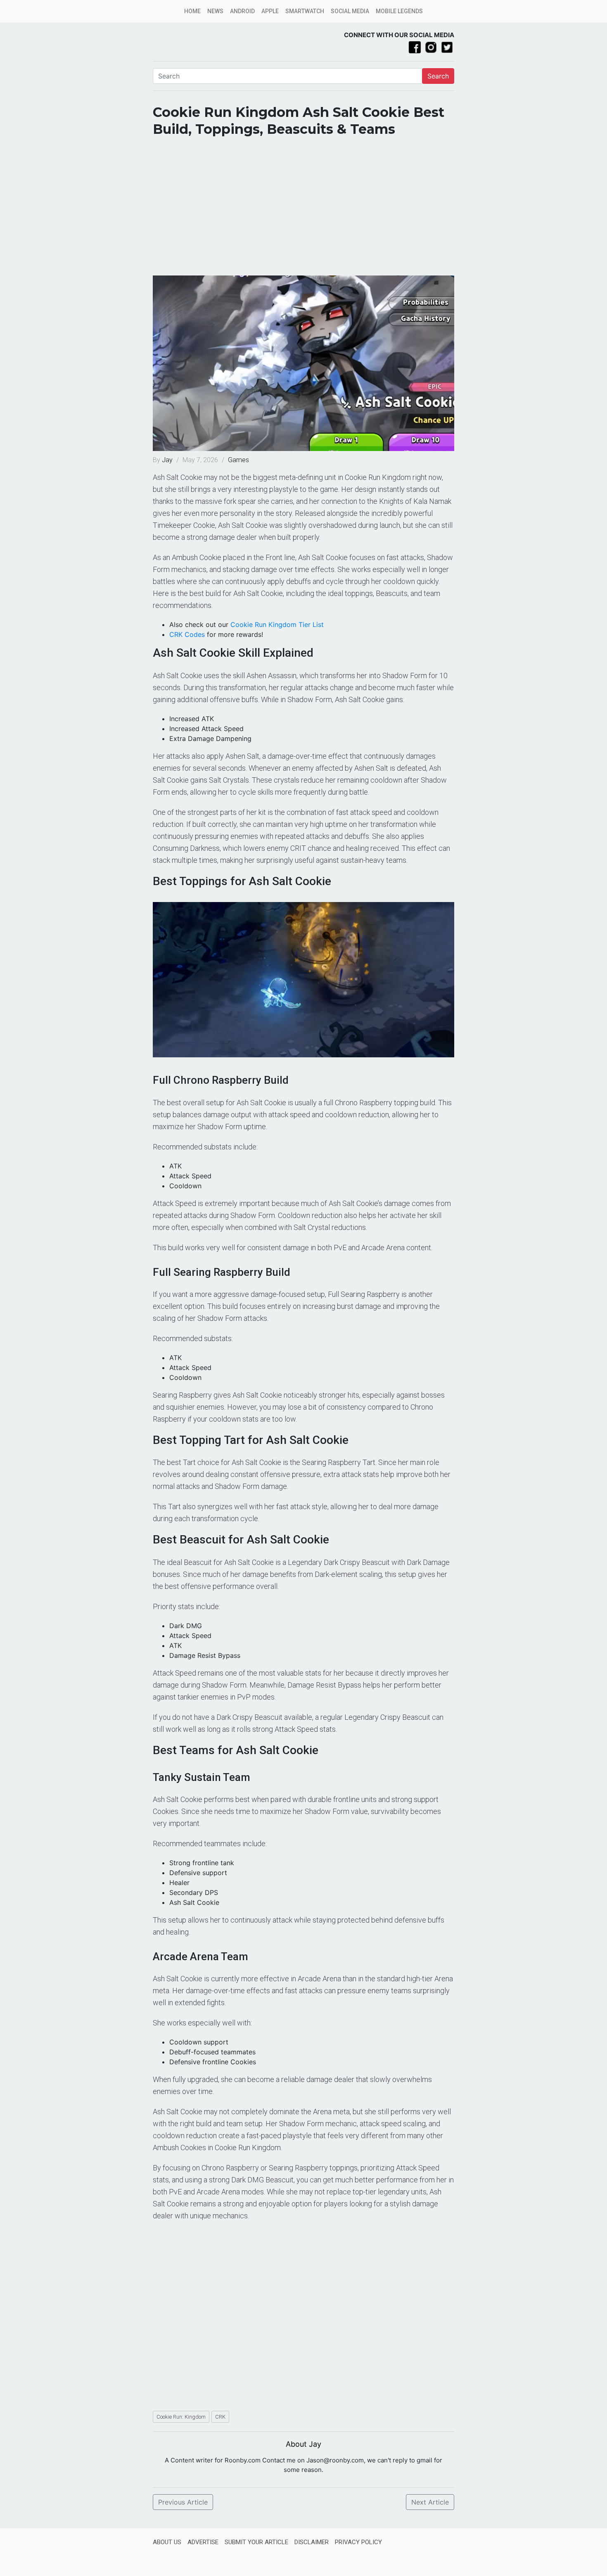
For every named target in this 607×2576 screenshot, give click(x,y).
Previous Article (183, 2502)
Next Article (430, 2502)
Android (242, 11)
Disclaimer (312, 2542)
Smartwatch (305, 11)
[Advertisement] (303, 209)
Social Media (350, 11)
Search (438, 76)
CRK (220, 2417)
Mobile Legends (399, 11)
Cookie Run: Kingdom (181, 2417)
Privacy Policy (358, 2542)
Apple (270, 11)
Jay (168, 460)
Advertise (203, 2542)
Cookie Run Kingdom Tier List (277, 624)
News (215, 11)
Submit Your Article (256, 2542)
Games (238, 460)
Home (192, 11)
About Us (167, 2542)
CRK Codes (187, 634)
